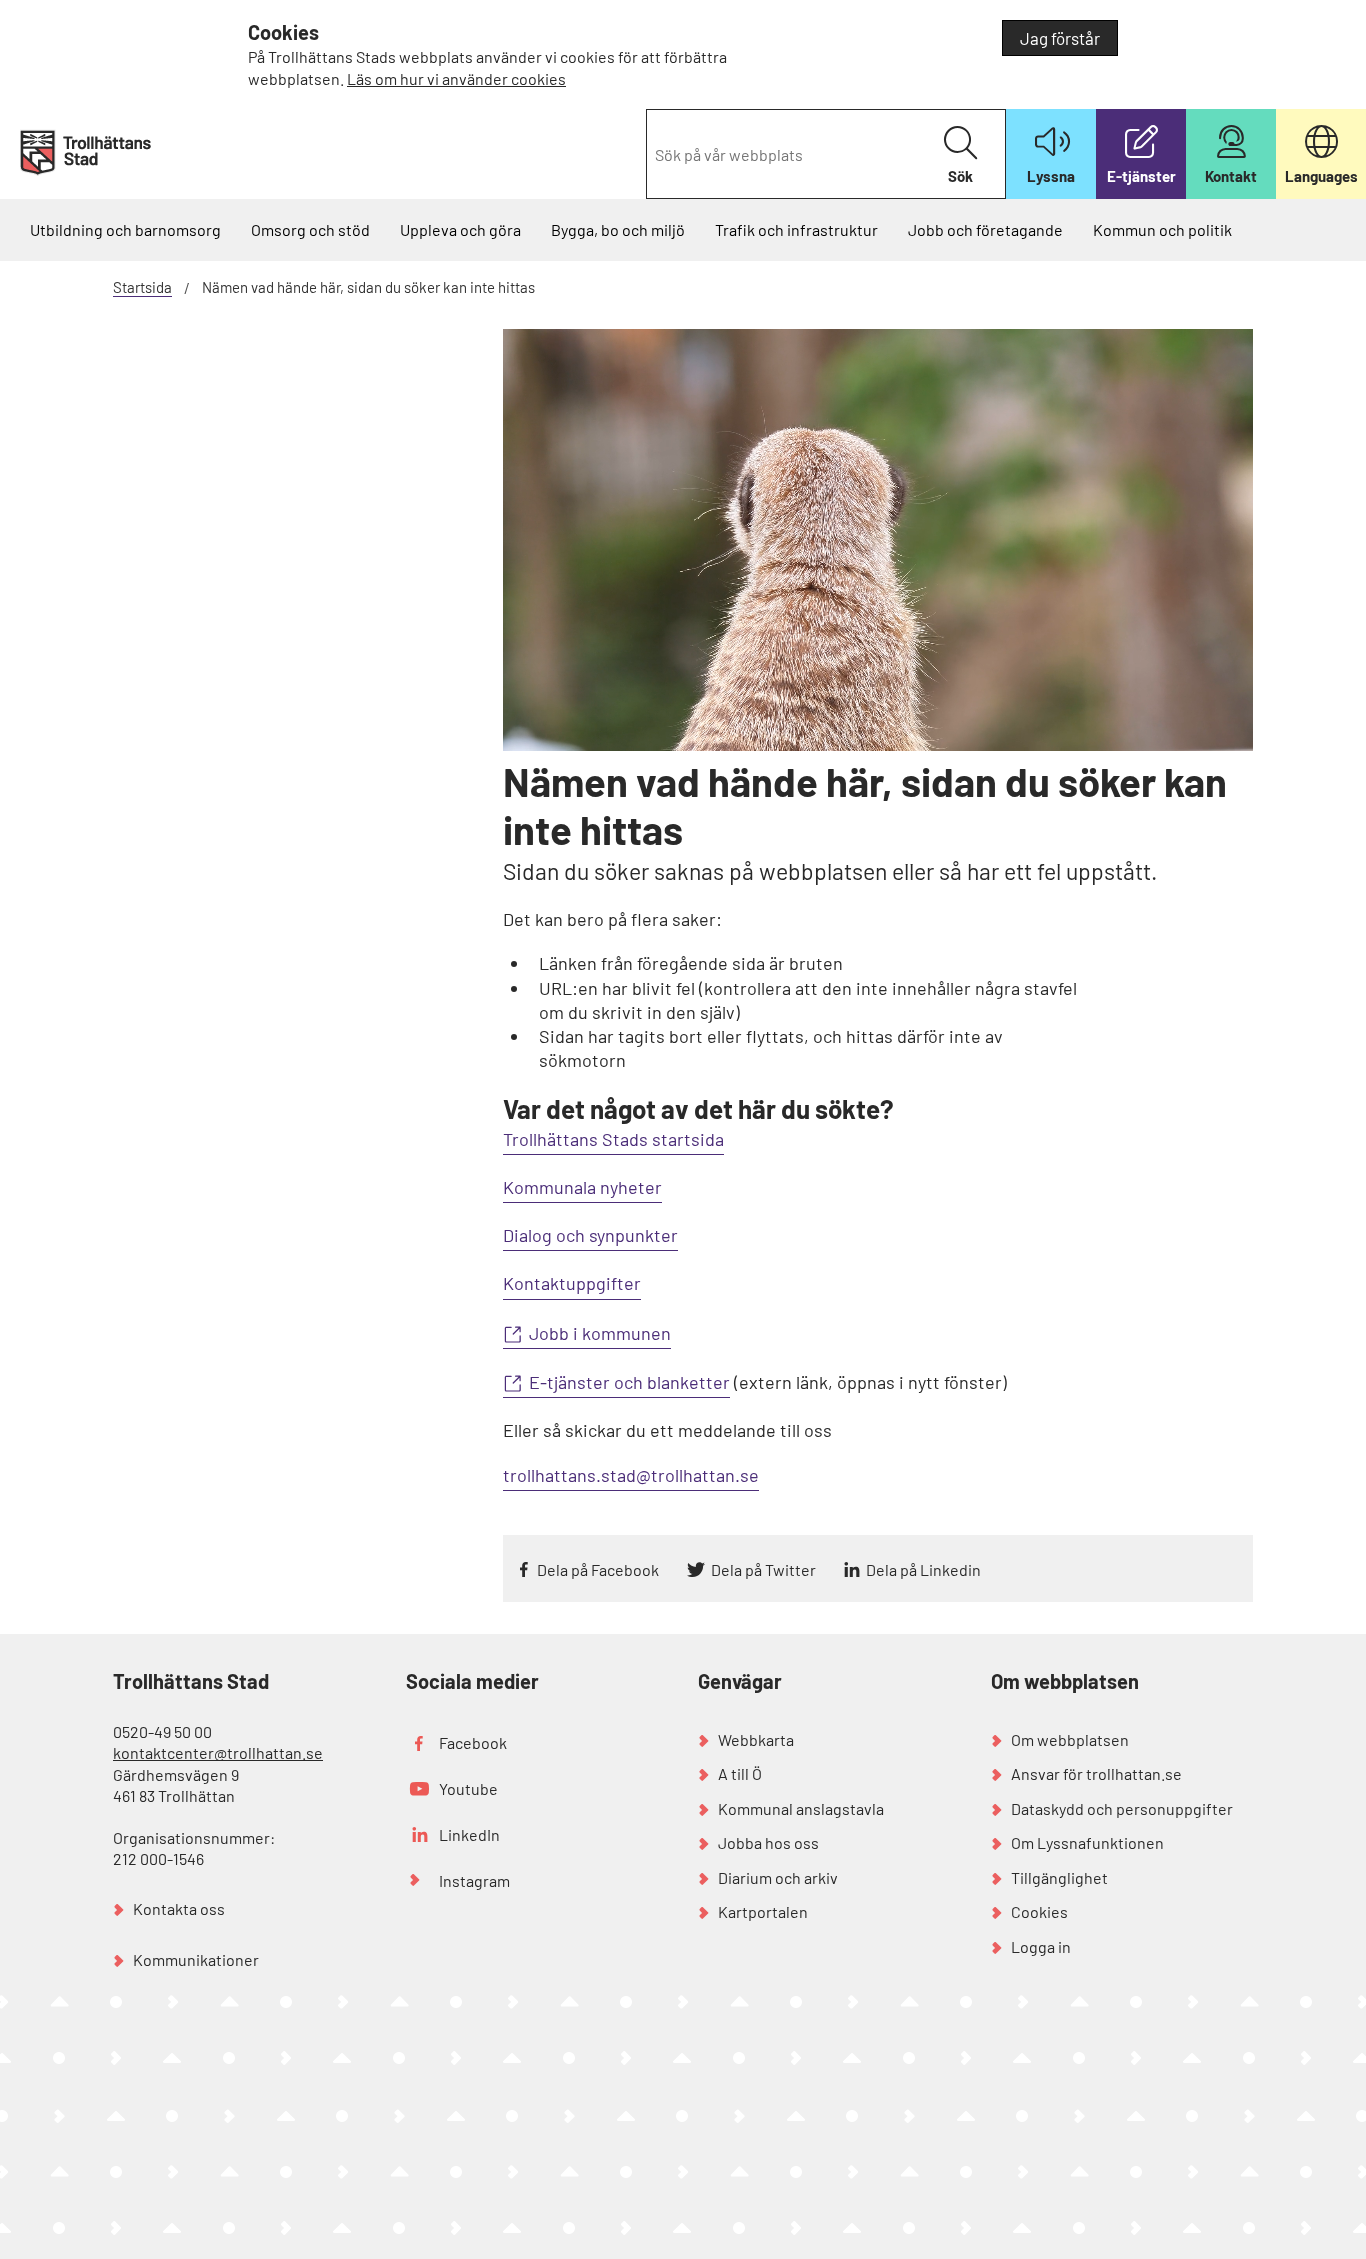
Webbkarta (756, 1739)
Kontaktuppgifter (572, 1283)
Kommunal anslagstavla (801, 1808)
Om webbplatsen (1070, 1739)
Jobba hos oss (768, 1842)
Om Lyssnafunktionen (1087, 1842)
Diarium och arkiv (778, 1877)
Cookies (1039, 1911)
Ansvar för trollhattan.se (1096, 1773)
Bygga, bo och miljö (618, 229)
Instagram (474, 1880)
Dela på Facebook (598, 1569)
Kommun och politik (1162, 229)
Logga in (1041, 1946)
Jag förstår (1060, 38)
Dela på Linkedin (923, 1569)
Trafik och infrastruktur (796, 229)
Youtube (468, 1788)
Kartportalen (763, 1911)
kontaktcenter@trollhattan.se (218, 1752)
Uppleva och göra (460, 229)
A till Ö (740, 1773)
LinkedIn (469, 1834)
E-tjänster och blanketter (629, 1382)
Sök (960, 176)
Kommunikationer (196, 1959)
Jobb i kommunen (600, 1333)
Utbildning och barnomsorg (125, 229)
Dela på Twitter (763, 1569)
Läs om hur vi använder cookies (456, 78)
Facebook (473, 1742)
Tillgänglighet (1059, 1877)
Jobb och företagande (985, 229)
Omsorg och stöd (310, 229)
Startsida (142, 287)
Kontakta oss (179, 1908)
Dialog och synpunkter (590, 1235)
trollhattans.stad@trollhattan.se (631, 1475)
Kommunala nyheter (582, 1187)
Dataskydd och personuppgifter (1122, 1808)
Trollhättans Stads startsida (613, 1139)
